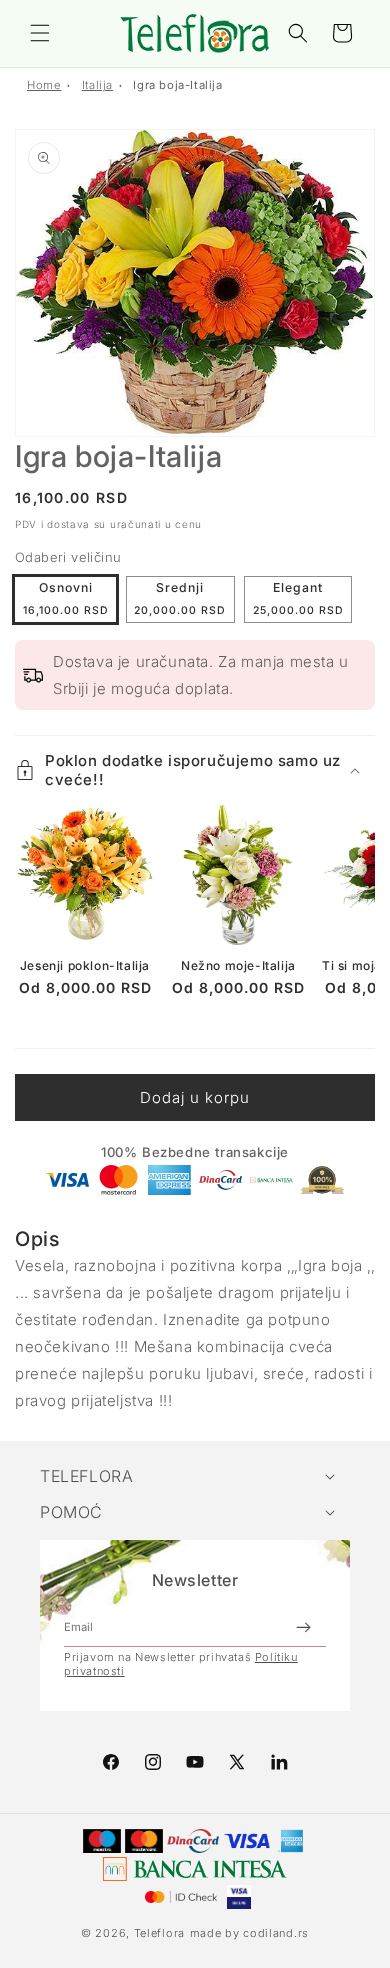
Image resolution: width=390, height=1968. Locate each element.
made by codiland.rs (249, 1933)
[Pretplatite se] (303, 1627)
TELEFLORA (86, 1476)
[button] (40, 33)
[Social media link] (279, 1762)
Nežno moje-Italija (238, 965)
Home (44, 85)
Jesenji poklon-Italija (85, 965)
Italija (97, 85)
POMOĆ (71, 1512)
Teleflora (159, 1933)
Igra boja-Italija (177, 85)
